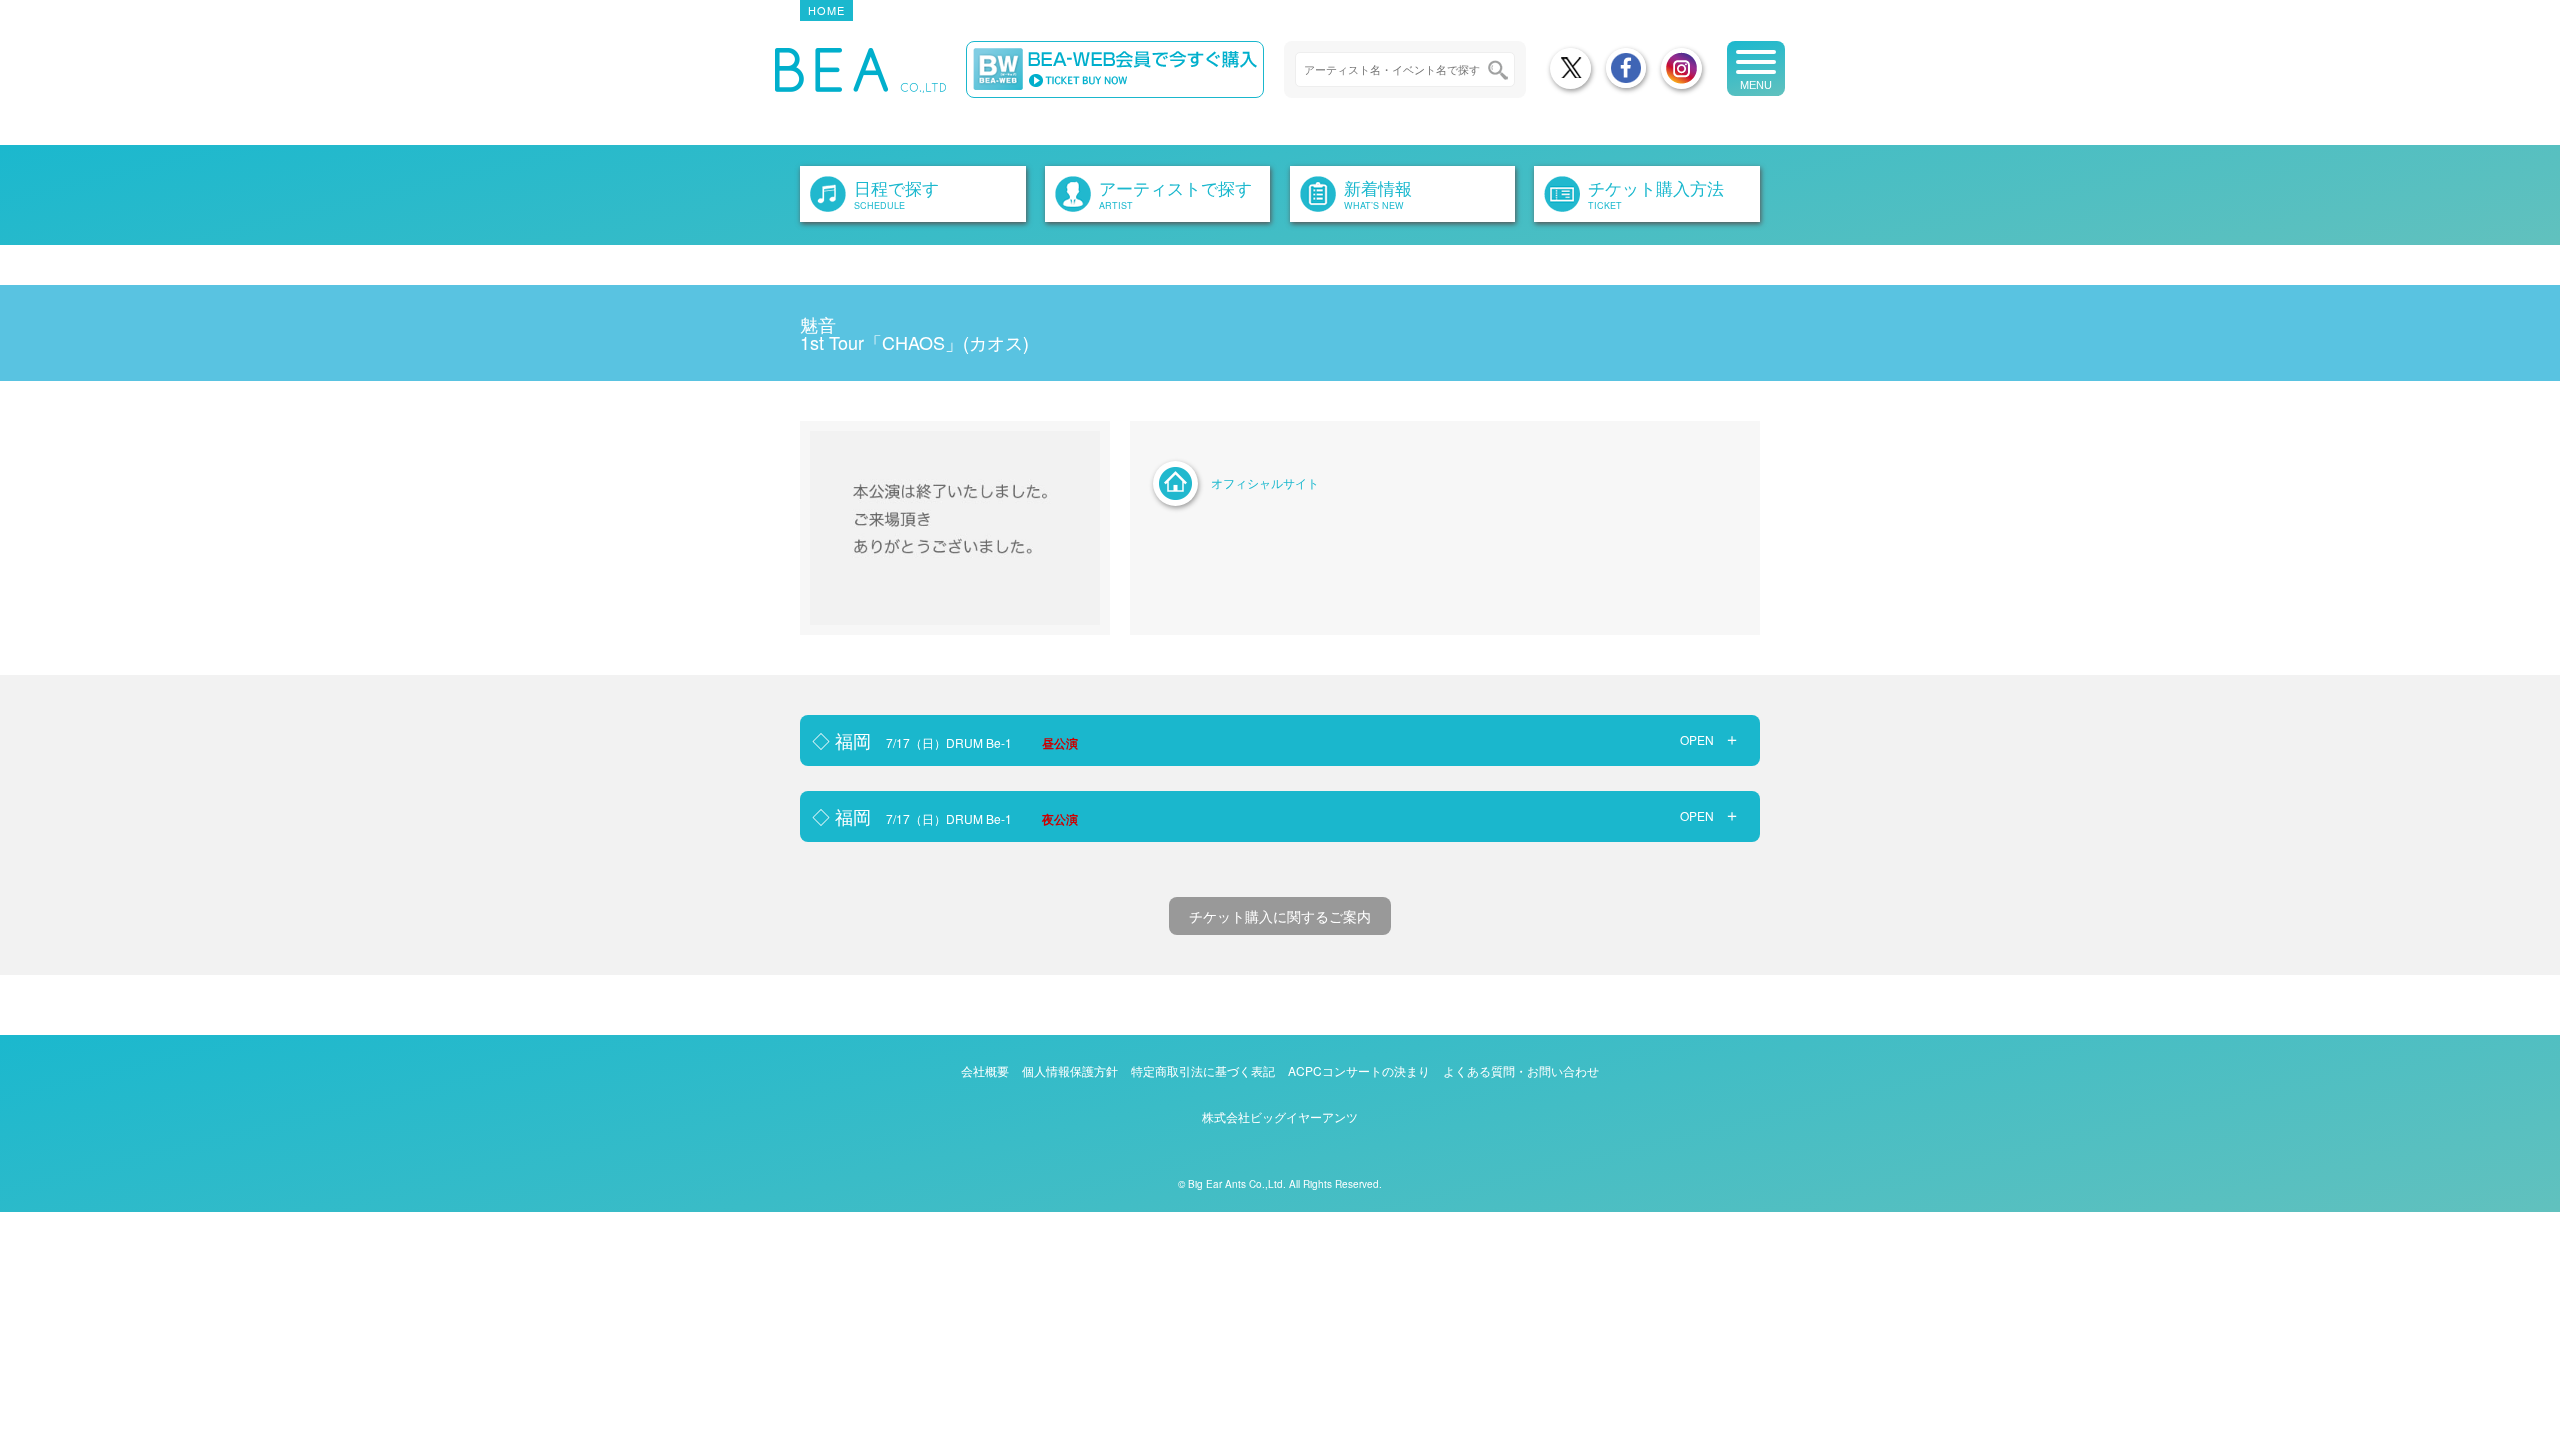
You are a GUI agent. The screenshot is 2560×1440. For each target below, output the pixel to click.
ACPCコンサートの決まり (1359, 1070)
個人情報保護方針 (1070, 1070)
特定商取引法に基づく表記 (1203, 1070)
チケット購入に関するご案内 (1280, 916)
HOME (826, 10)
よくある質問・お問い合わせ (1521, 1070)
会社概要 (985, 1070)
